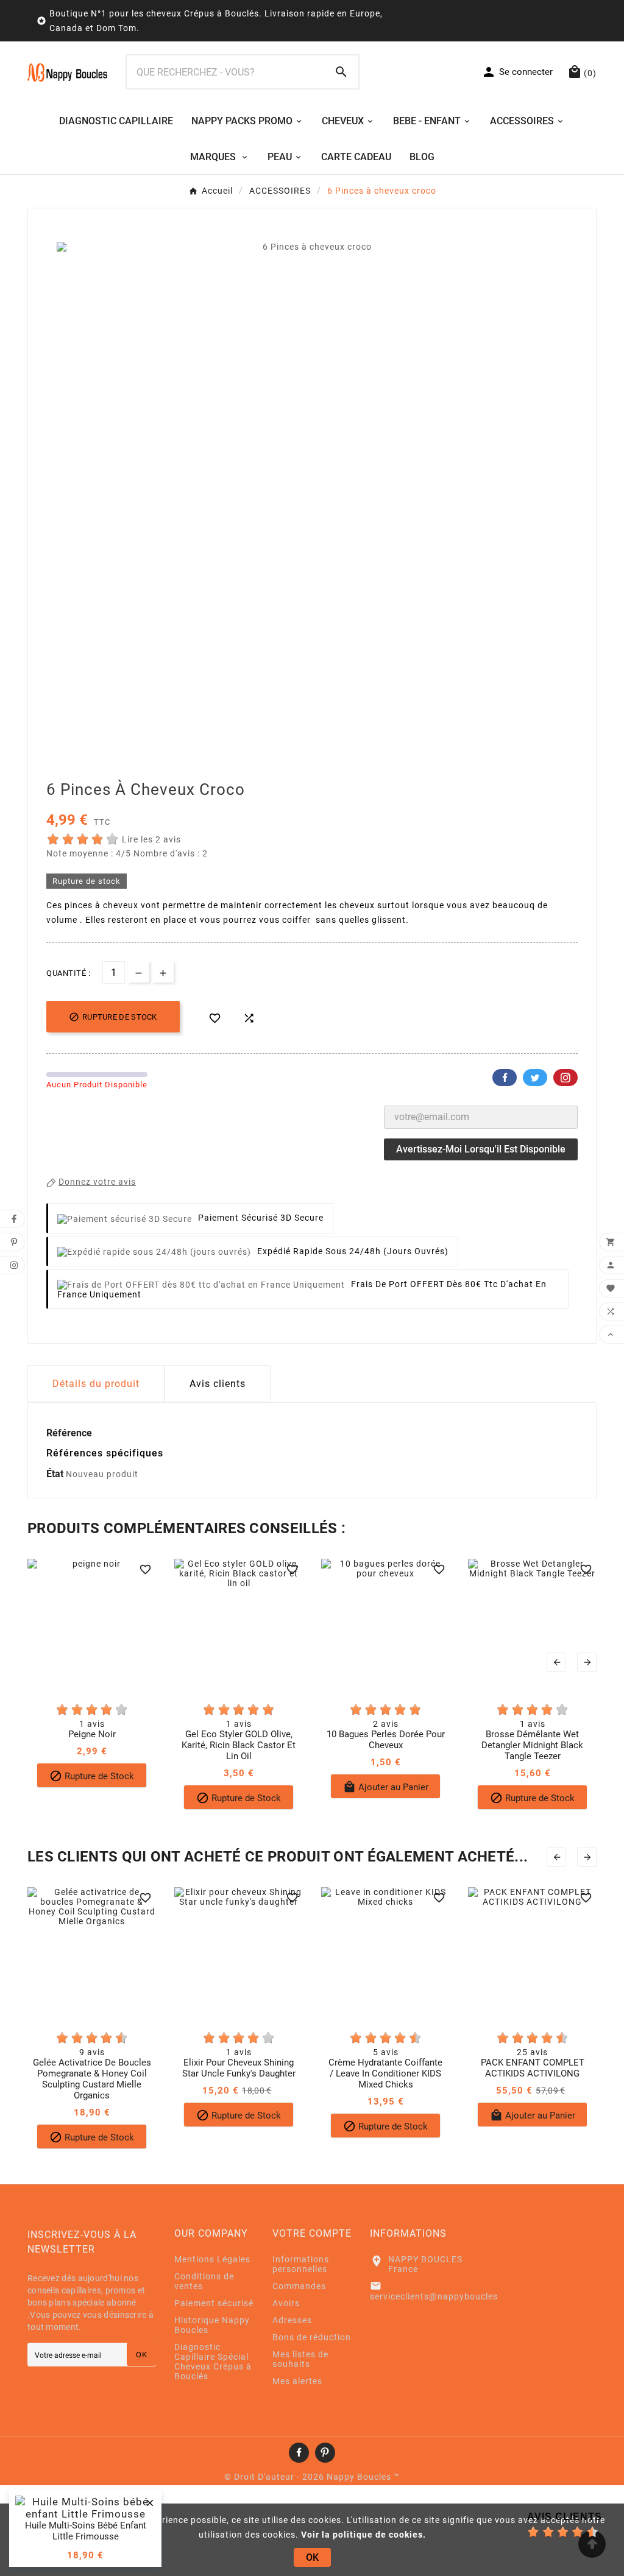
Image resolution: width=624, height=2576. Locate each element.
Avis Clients (565, 2517)
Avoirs (286, 2303)
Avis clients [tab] (218, 1384)
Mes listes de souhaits (300, 2359)
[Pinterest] (325, 2453)
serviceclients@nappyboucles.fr (439, 2296)
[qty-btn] (163, 972)
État (56, 1474)
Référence (69, 1433)
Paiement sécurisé (214, 2303)
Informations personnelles (301, 2264)
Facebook (505, 1078)
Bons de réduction (312, 2337)
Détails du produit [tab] (96, 1384)
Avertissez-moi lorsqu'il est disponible (481, 1149)
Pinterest (565, 1078)
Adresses (292, 2320)
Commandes (299, 2286)
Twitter (535, 1078)
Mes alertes (297, 2381)
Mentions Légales (212, 2259)
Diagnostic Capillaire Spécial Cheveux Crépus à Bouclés (213, 2362)
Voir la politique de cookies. (363, 2535)
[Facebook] (299, 2453)
